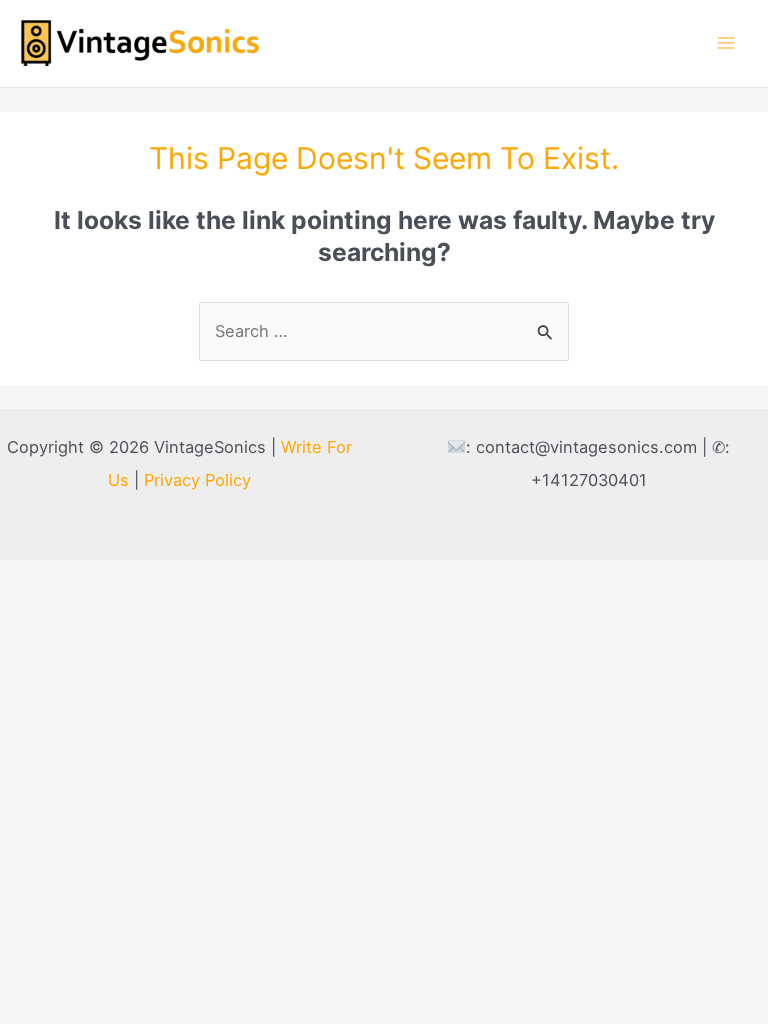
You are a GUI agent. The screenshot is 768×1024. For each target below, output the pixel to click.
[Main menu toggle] (725, 43)
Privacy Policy (197, 480)
